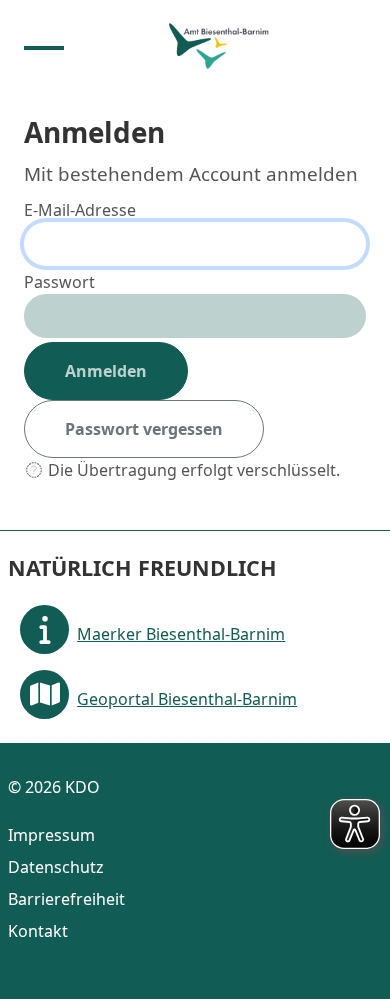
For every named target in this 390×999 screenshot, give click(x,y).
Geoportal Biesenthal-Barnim (187, 699)
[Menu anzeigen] (44, 46)
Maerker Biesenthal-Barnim (181, 634)
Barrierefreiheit (66, 899)
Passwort (59, 282)
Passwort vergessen (144, 429)
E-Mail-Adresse (80, 210)
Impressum (51, 835)
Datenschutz (56, 867)
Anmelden (106, 371)
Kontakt (38, 931)
